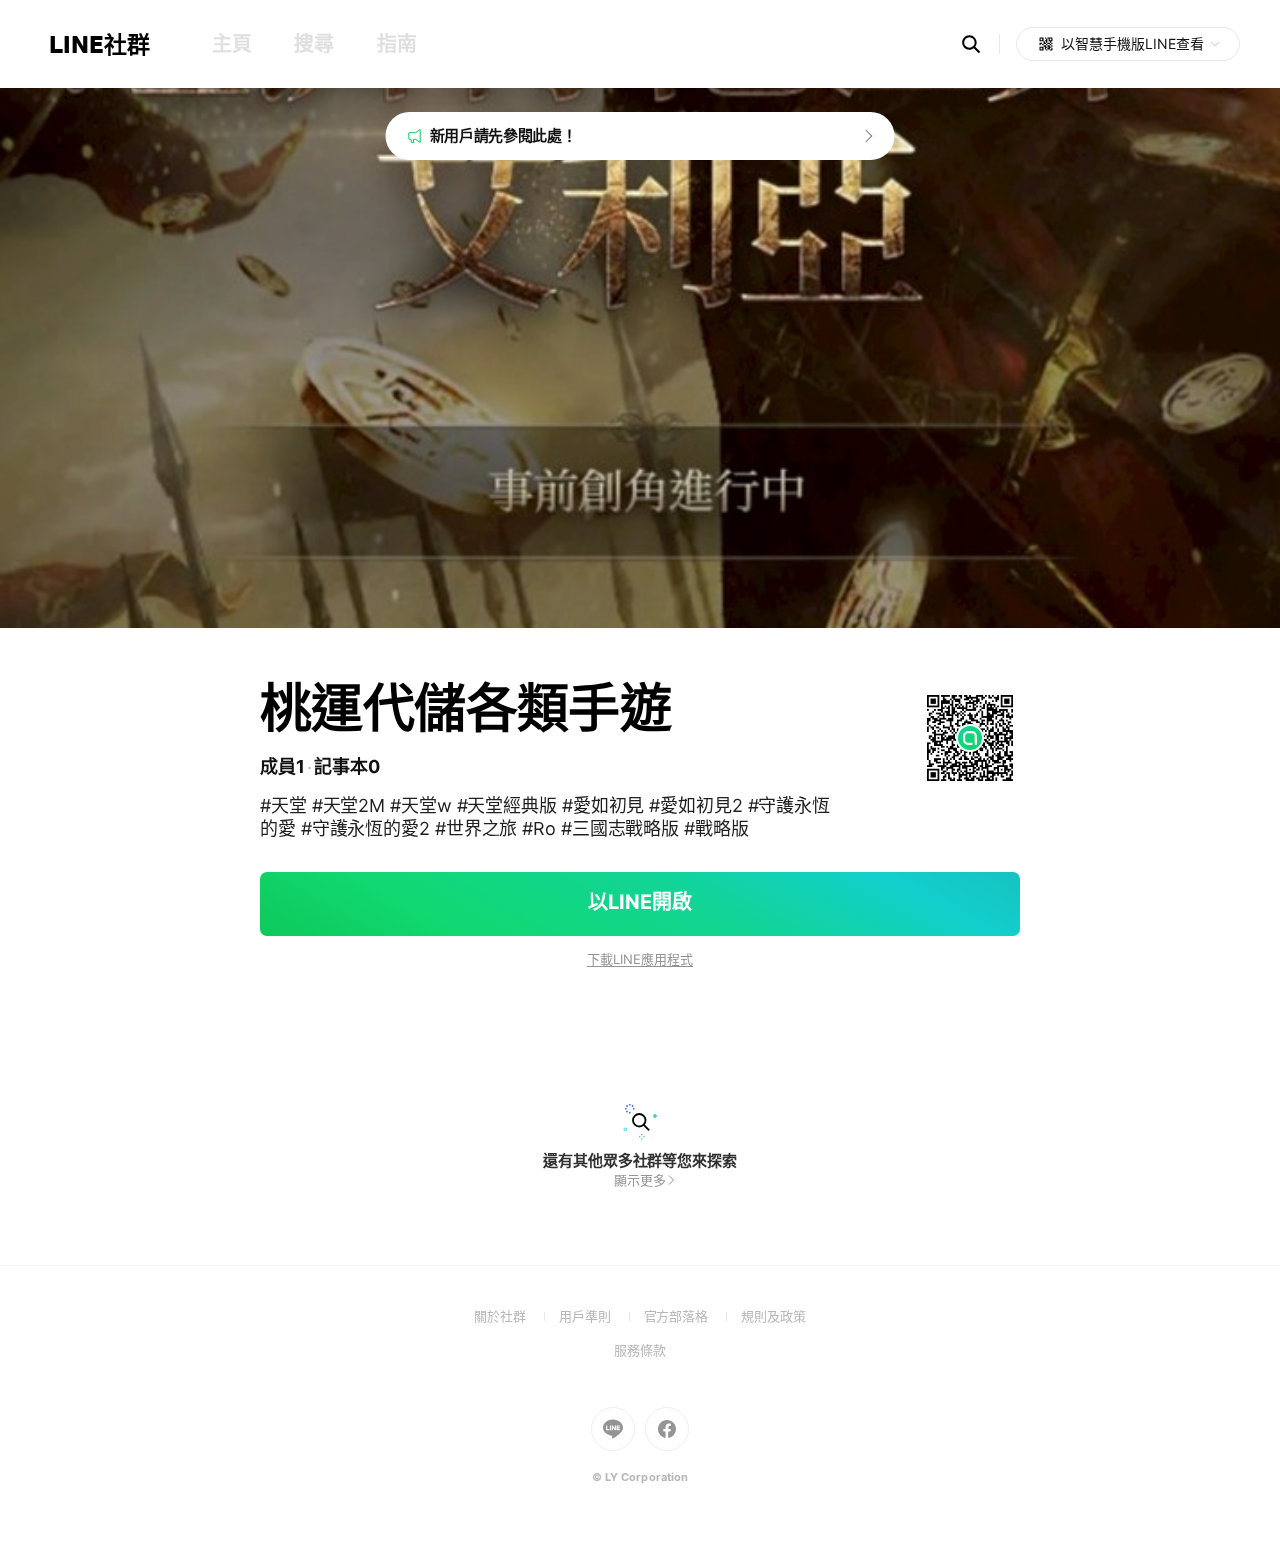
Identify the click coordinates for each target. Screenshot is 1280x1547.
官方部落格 (692, 1316)
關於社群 (516, 1316)
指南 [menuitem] (396, 44)
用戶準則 (601, 1316)
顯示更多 (640, 1180)
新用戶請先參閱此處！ (503, 135)
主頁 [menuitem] (231, 44)
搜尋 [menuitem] (313, 44)
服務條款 (640, 1350)
